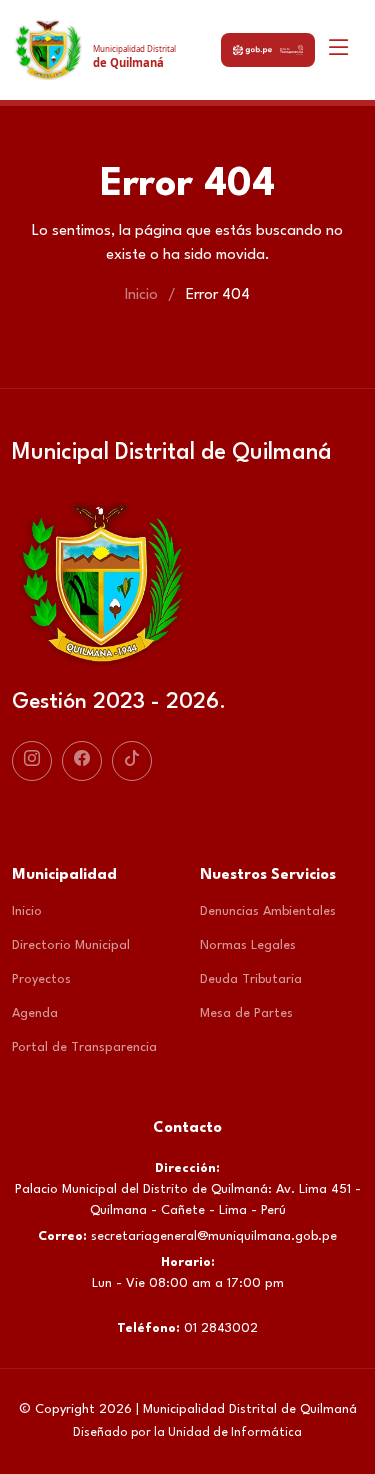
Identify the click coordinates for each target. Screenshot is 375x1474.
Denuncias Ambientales (268, 911)
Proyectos (41, 979)
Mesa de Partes (246, 1013)
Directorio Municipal (71, 945)
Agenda (35, 1013)
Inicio (141, 295)
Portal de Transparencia (84, 1047)
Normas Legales (248, 945)
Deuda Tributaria (251, 979)
